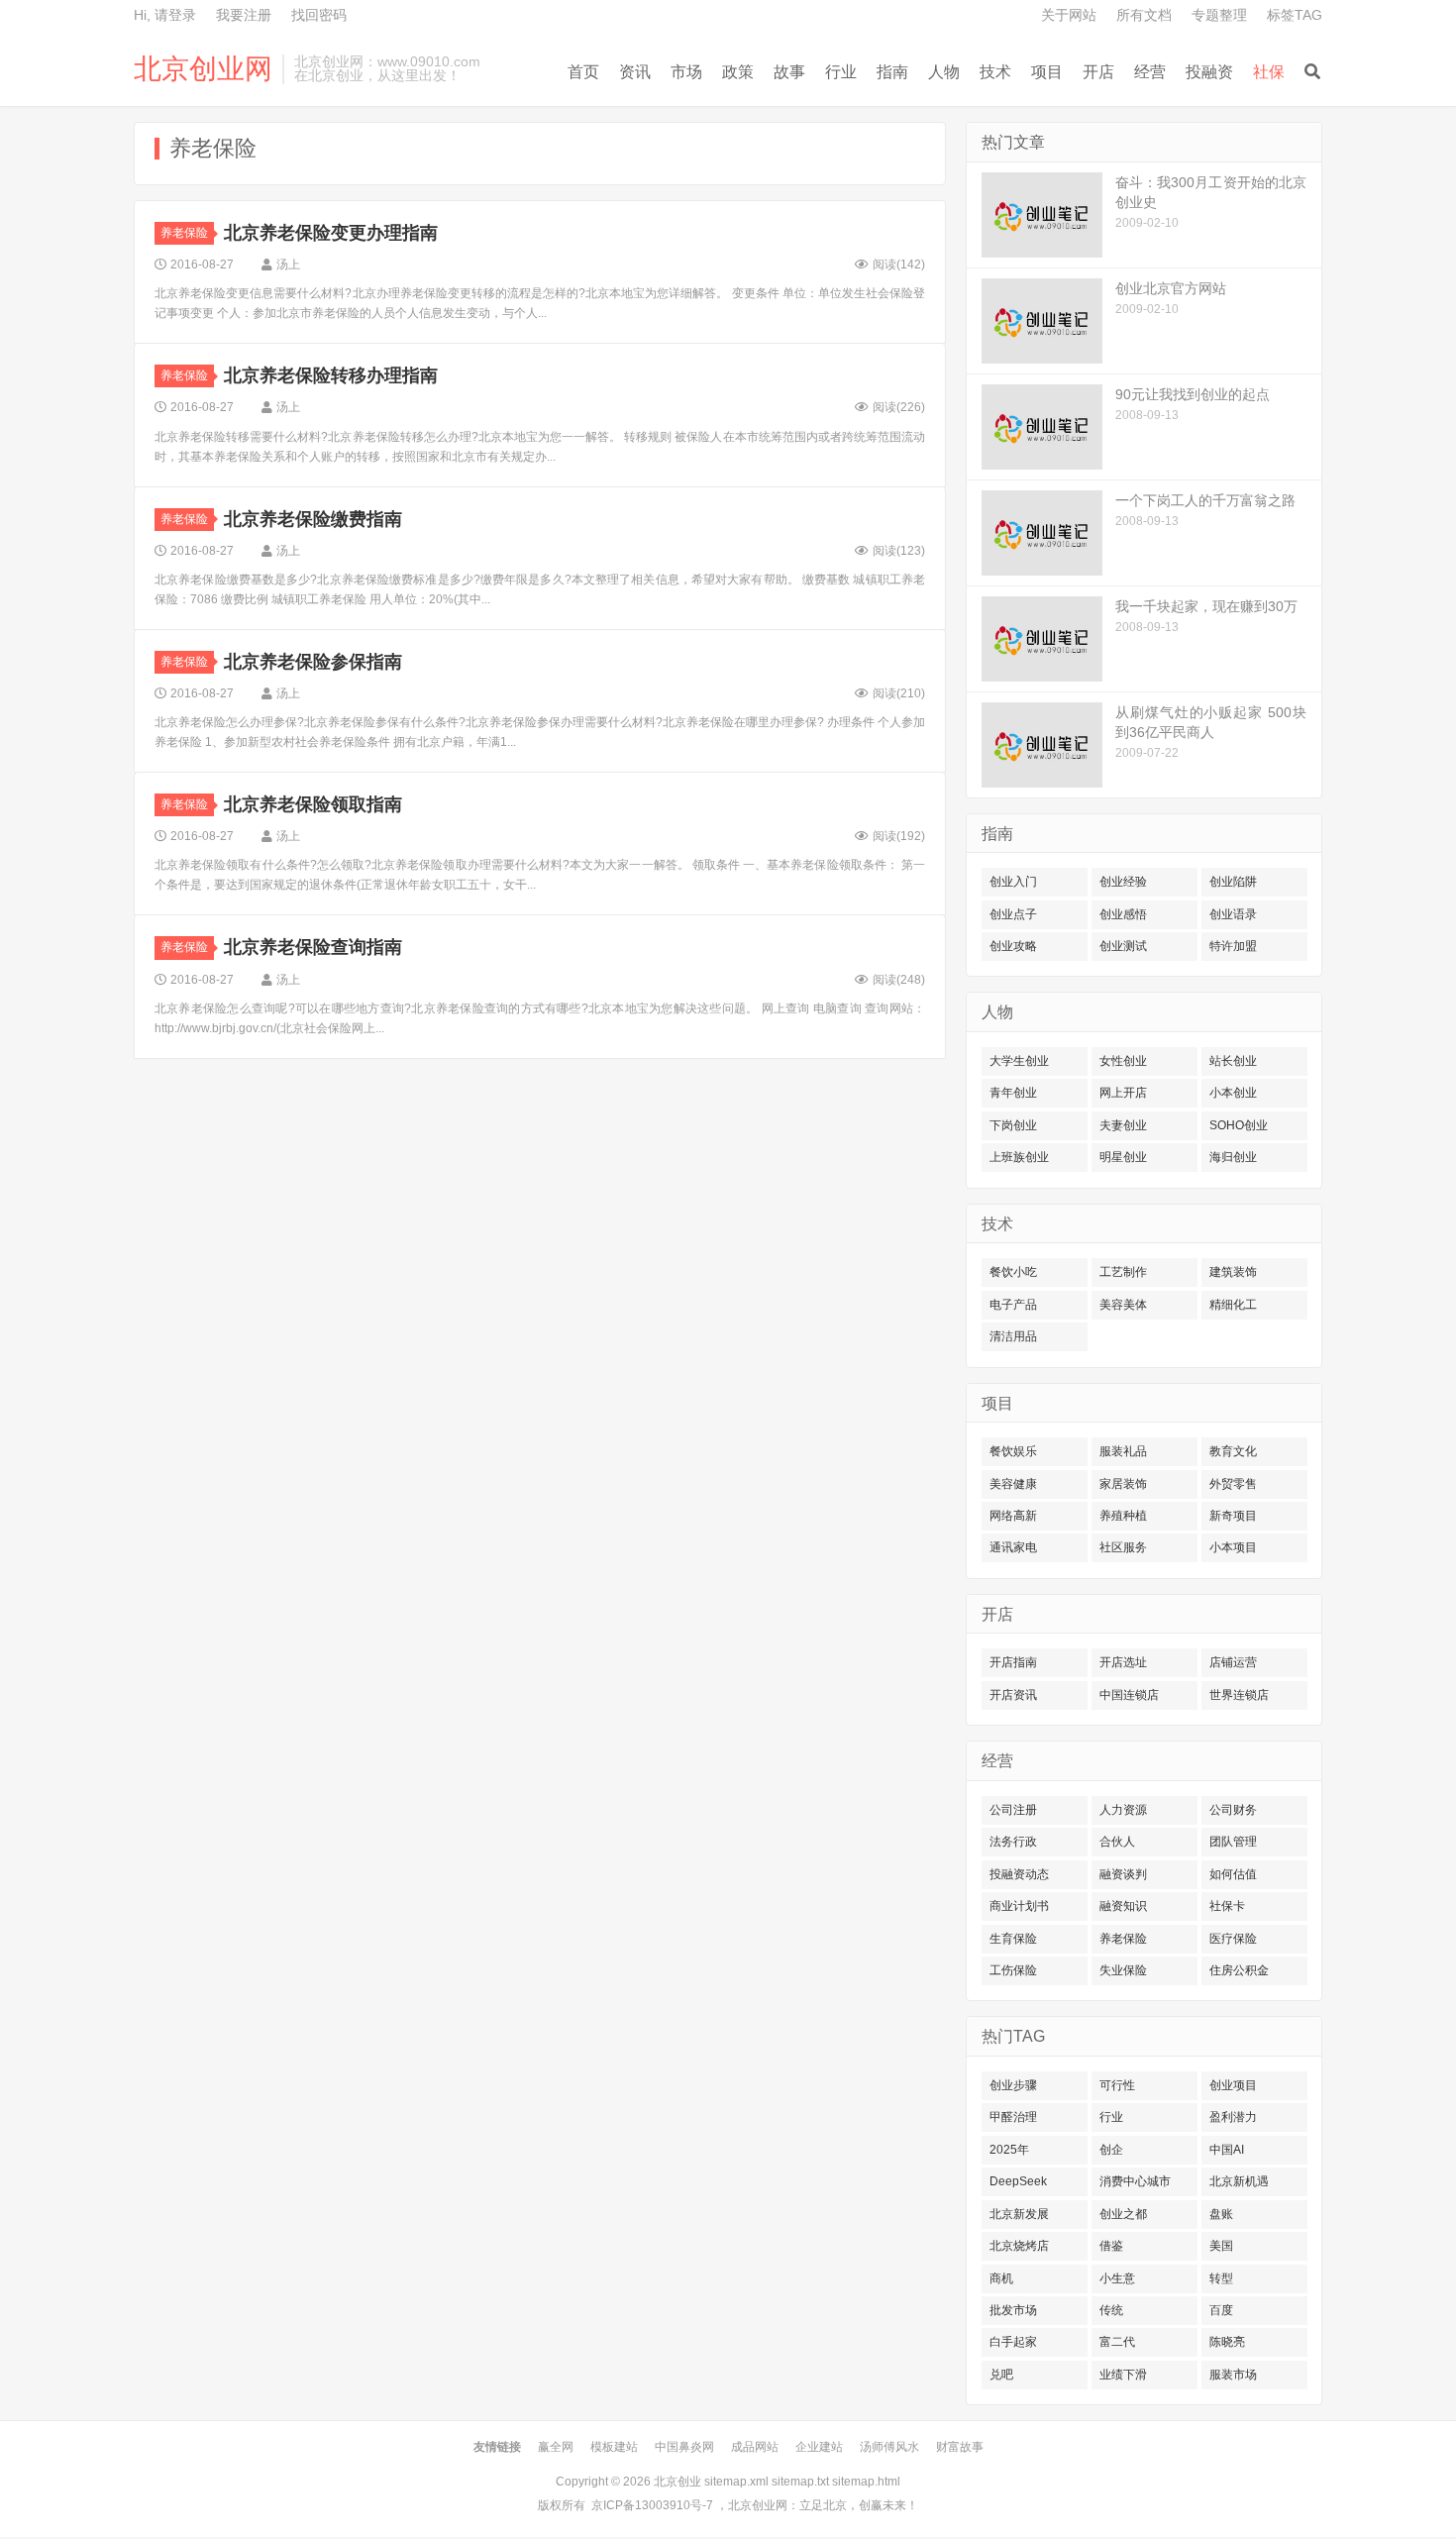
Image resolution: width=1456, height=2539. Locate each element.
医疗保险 (1233, 1939)
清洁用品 (1013, 1336)
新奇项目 (1233, 1516)
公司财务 (1233, 1810)
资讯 (635, 72)
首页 (583, 72)
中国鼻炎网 (684, 2447)
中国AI (1227, 2150)
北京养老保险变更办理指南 (331, 233)
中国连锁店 (1129, 1695)
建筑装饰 (1233, 1272)
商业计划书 (1019, 1906)
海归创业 (1233, 1157)
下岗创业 (1013, 1125)
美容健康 (1013, 1484)
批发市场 (1013, 2310)
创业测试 (1123, 946)
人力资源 (1123, 1810)
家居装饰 (1123, 1484)
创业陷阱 (1233, 882)
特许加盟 (1233, 946)
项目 (1047, 72)
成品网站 (755, 2447)
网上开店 (1123, 1093)
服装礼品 (1123, 1451)
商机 (1001, 2278)
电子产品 (1013, 1305)
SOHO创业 (1239, 1125)
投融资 (1209, 72)
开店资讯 (1013, 1695)
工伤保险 (1013, 1970)
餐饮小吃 (1013, 1272)
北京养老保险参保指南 (313, 662)
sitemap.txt (800, 2482)
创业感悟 (1123, 914)
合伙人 (1117, 1842)
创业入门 (1013, 882)
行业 (841, 72)
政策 (738, 72)
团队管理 (1233, 1842)
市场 (686, 72)
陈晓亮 (1227, 2342)
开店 (1098, 72)
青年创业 (1013, 1093)
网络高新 (1013, 1516)
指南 (892, 72)
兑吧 (1001, 2375)
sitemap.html (866, 2482)
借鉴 (1111, 2246)
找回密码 (319, 15)
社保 (1269, 72)
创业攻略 (1013, 946)
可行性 (1117, 2085)
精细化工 (1233, 1305)
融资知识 (1123, 1906)
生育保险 (1013, 1939)
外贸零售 (1233, 1484)
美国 (1221, 2246)
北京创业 (677, 2482)
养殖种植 (1123, 1516)
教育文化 (1233, 1451)
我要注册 (244, 15)
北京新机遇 (1239, 2181)
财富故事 (960, 2447)
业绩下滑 (1123, 2375)
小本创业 (1233, 1093)
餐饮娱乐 (1013, 1451)
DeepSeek (1018, 2181)
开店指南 (1013, 1662)
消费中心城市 (1135, 2181)
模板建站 (614, 2447)
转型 (1221, 2278)
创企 (1111, 2150)
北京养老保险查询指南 (313, 947)
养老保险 (184, 233)
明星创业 (1123, 1157)
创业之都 (1123, 2214)
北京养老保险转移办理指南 (331, 375)
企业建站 (819, 2447)
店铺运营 (1233, 1662)
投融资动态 (1019, 1874)
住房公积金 (1239, 1970)
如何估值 (1233, 1874)
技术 (995, 72)
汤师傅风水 (889, 2447)
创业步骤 (1013, 2085)
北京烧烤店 (1019, 2246)
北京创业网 (203, 69)
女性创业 (1123, 1061)
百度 (1221, 2310)
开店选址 (1123, 1662)
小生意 (1117, 2278)
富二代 (1117, 2342)
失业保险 (1123, 1970)
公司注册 (1013, 1810)
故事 (789, 72)
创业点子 (1013, 914)
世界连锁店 (1239, 1695)
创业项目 (1233, 2085)
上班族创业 (1019, 1157)
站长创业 (1233, 1061)
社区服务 (1123, 1547)
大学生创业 (1019, 1061)
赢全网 (556, 2447)
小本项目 (1233, 1547)
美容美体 (1123, 1305)
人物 (944, 72)
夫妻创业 (1123, 1125)
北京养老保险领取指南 (313, 804)
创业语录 (1233, 914)
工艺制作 (1123, 1272)
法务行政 (1013, 1842)
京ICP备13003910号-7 (652, 2505)
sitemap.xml (736, 2482)
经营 (1150, 72)
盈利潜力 (1233, 2117)
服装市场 (1233, 2375)
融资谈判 (1123, 1874)
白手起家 (1013, 2342)
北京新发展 (1019, 2214)
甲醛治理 (1013, 2117)
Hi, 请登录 (165, 15)
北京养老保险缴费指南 (313, 519)
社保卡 (1227, 1906)
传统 (1111, 2310)
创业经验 (1123, 882)
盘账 (1221, 2214)
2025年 (1009, 2150)
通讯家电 (1013, 1547)
